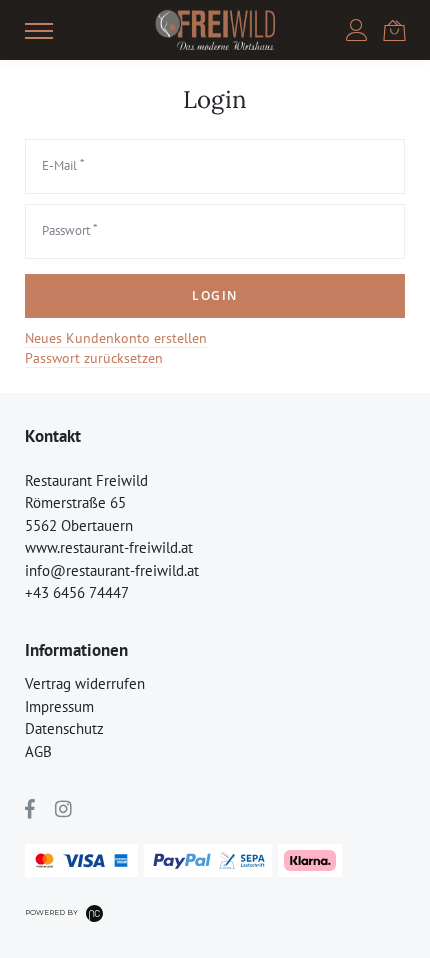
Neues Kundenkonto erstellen (116, 338)
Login (215, 295)
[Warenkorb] (394, 29)
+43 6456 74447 (77, 592)
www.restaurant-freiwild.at (109, 547)
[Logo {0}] (215, 30)
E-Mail (59, 165)
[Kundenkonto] (357, 30)
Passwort (66, 230)
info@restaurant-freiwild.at (112, 570)
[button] (39, 30)
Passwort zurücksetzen (94, 358)
